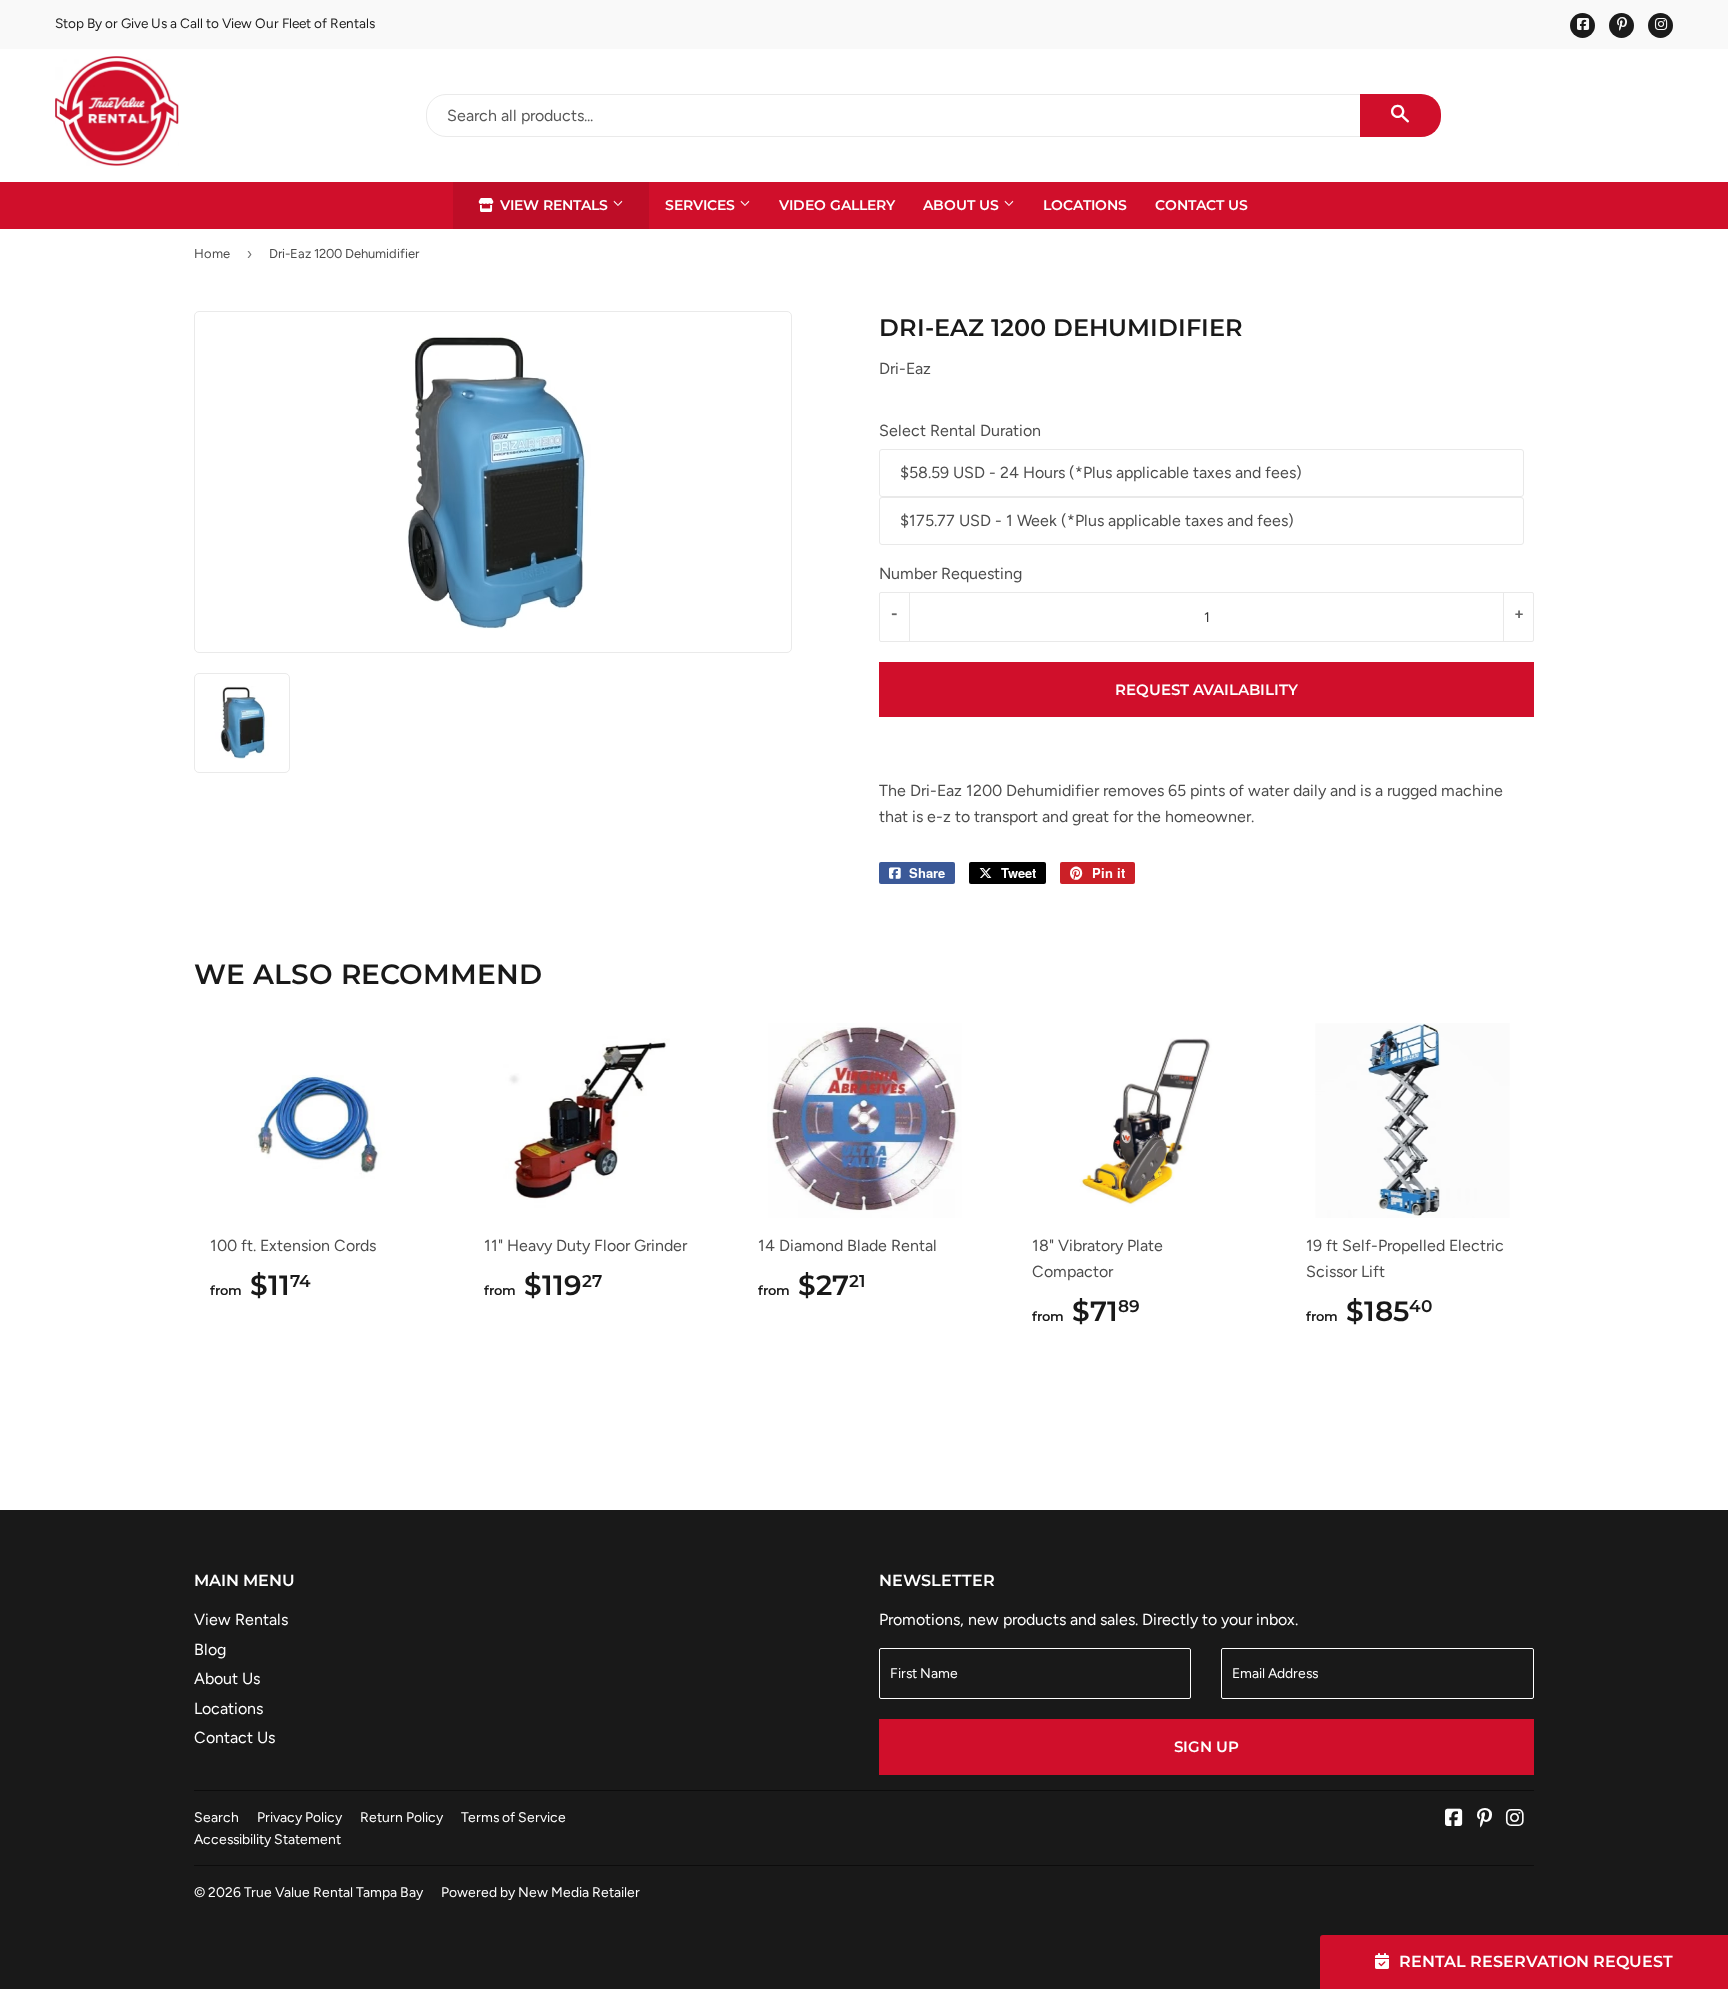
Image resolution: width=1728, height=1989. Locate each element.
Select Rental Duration (960, 430)
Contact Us (1201, 205)
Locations (1085, 205)
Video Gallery (837, 205)
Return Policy (401, 1817)
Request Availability (1206, 689)
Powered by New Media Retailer (540, 1892)
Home (212, 253)
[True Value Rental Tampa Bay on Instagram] (1515, 1819)
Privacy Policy (299, 1817)
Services (702, 205)
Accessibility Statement (267, 1839)
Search (216, 1817)
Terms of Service (513, 1817)
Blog (210, 1649)
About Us (963, 205)
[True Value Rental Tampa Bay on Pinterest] (1484, 1819)
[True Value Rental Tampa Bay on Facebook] (1454, 1819)
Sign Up (1206, 1746)
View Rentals (554, 205)
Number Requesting (950, 573)
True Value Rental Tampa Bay (333, 1892)
